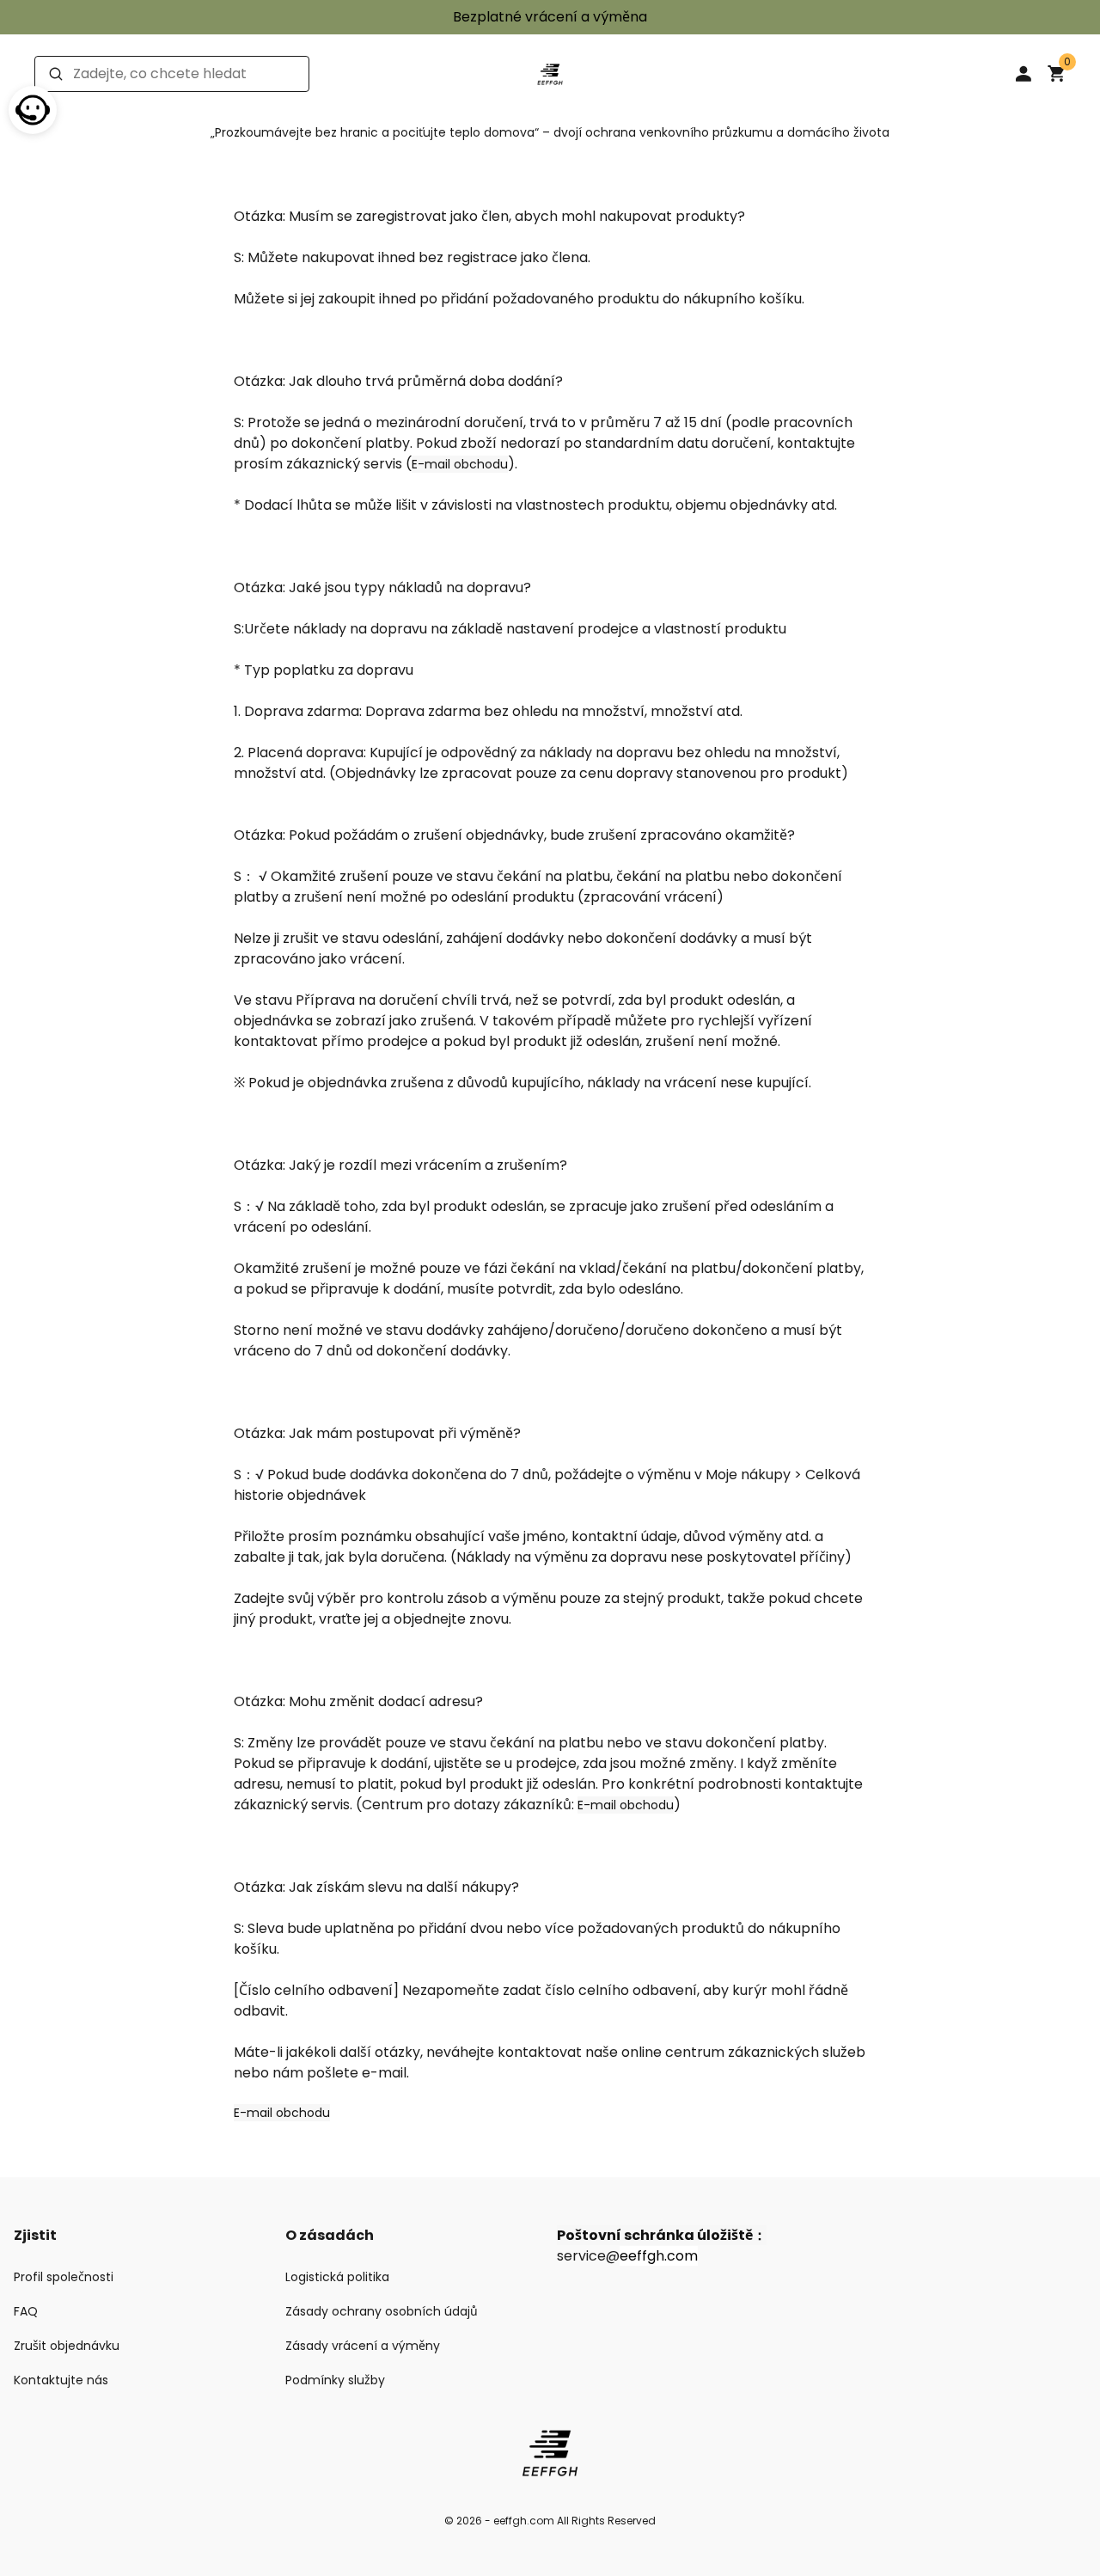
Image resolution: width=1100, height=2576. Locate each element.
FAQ (26, 2311)
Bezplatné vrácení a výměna (550, 17)
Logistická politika (337, 2277)
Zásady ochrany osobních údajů (382, 2311)
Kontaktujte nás (61, 2380)
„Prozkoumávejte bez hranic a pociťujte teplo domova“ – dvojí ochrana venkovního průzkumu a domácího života (550, 132)
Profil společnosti (64, 2277)
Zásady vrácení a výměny (363, 2346)
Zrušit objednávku (67, 2346)
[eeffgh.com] (550, 73)
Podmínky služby (335, 2380)
